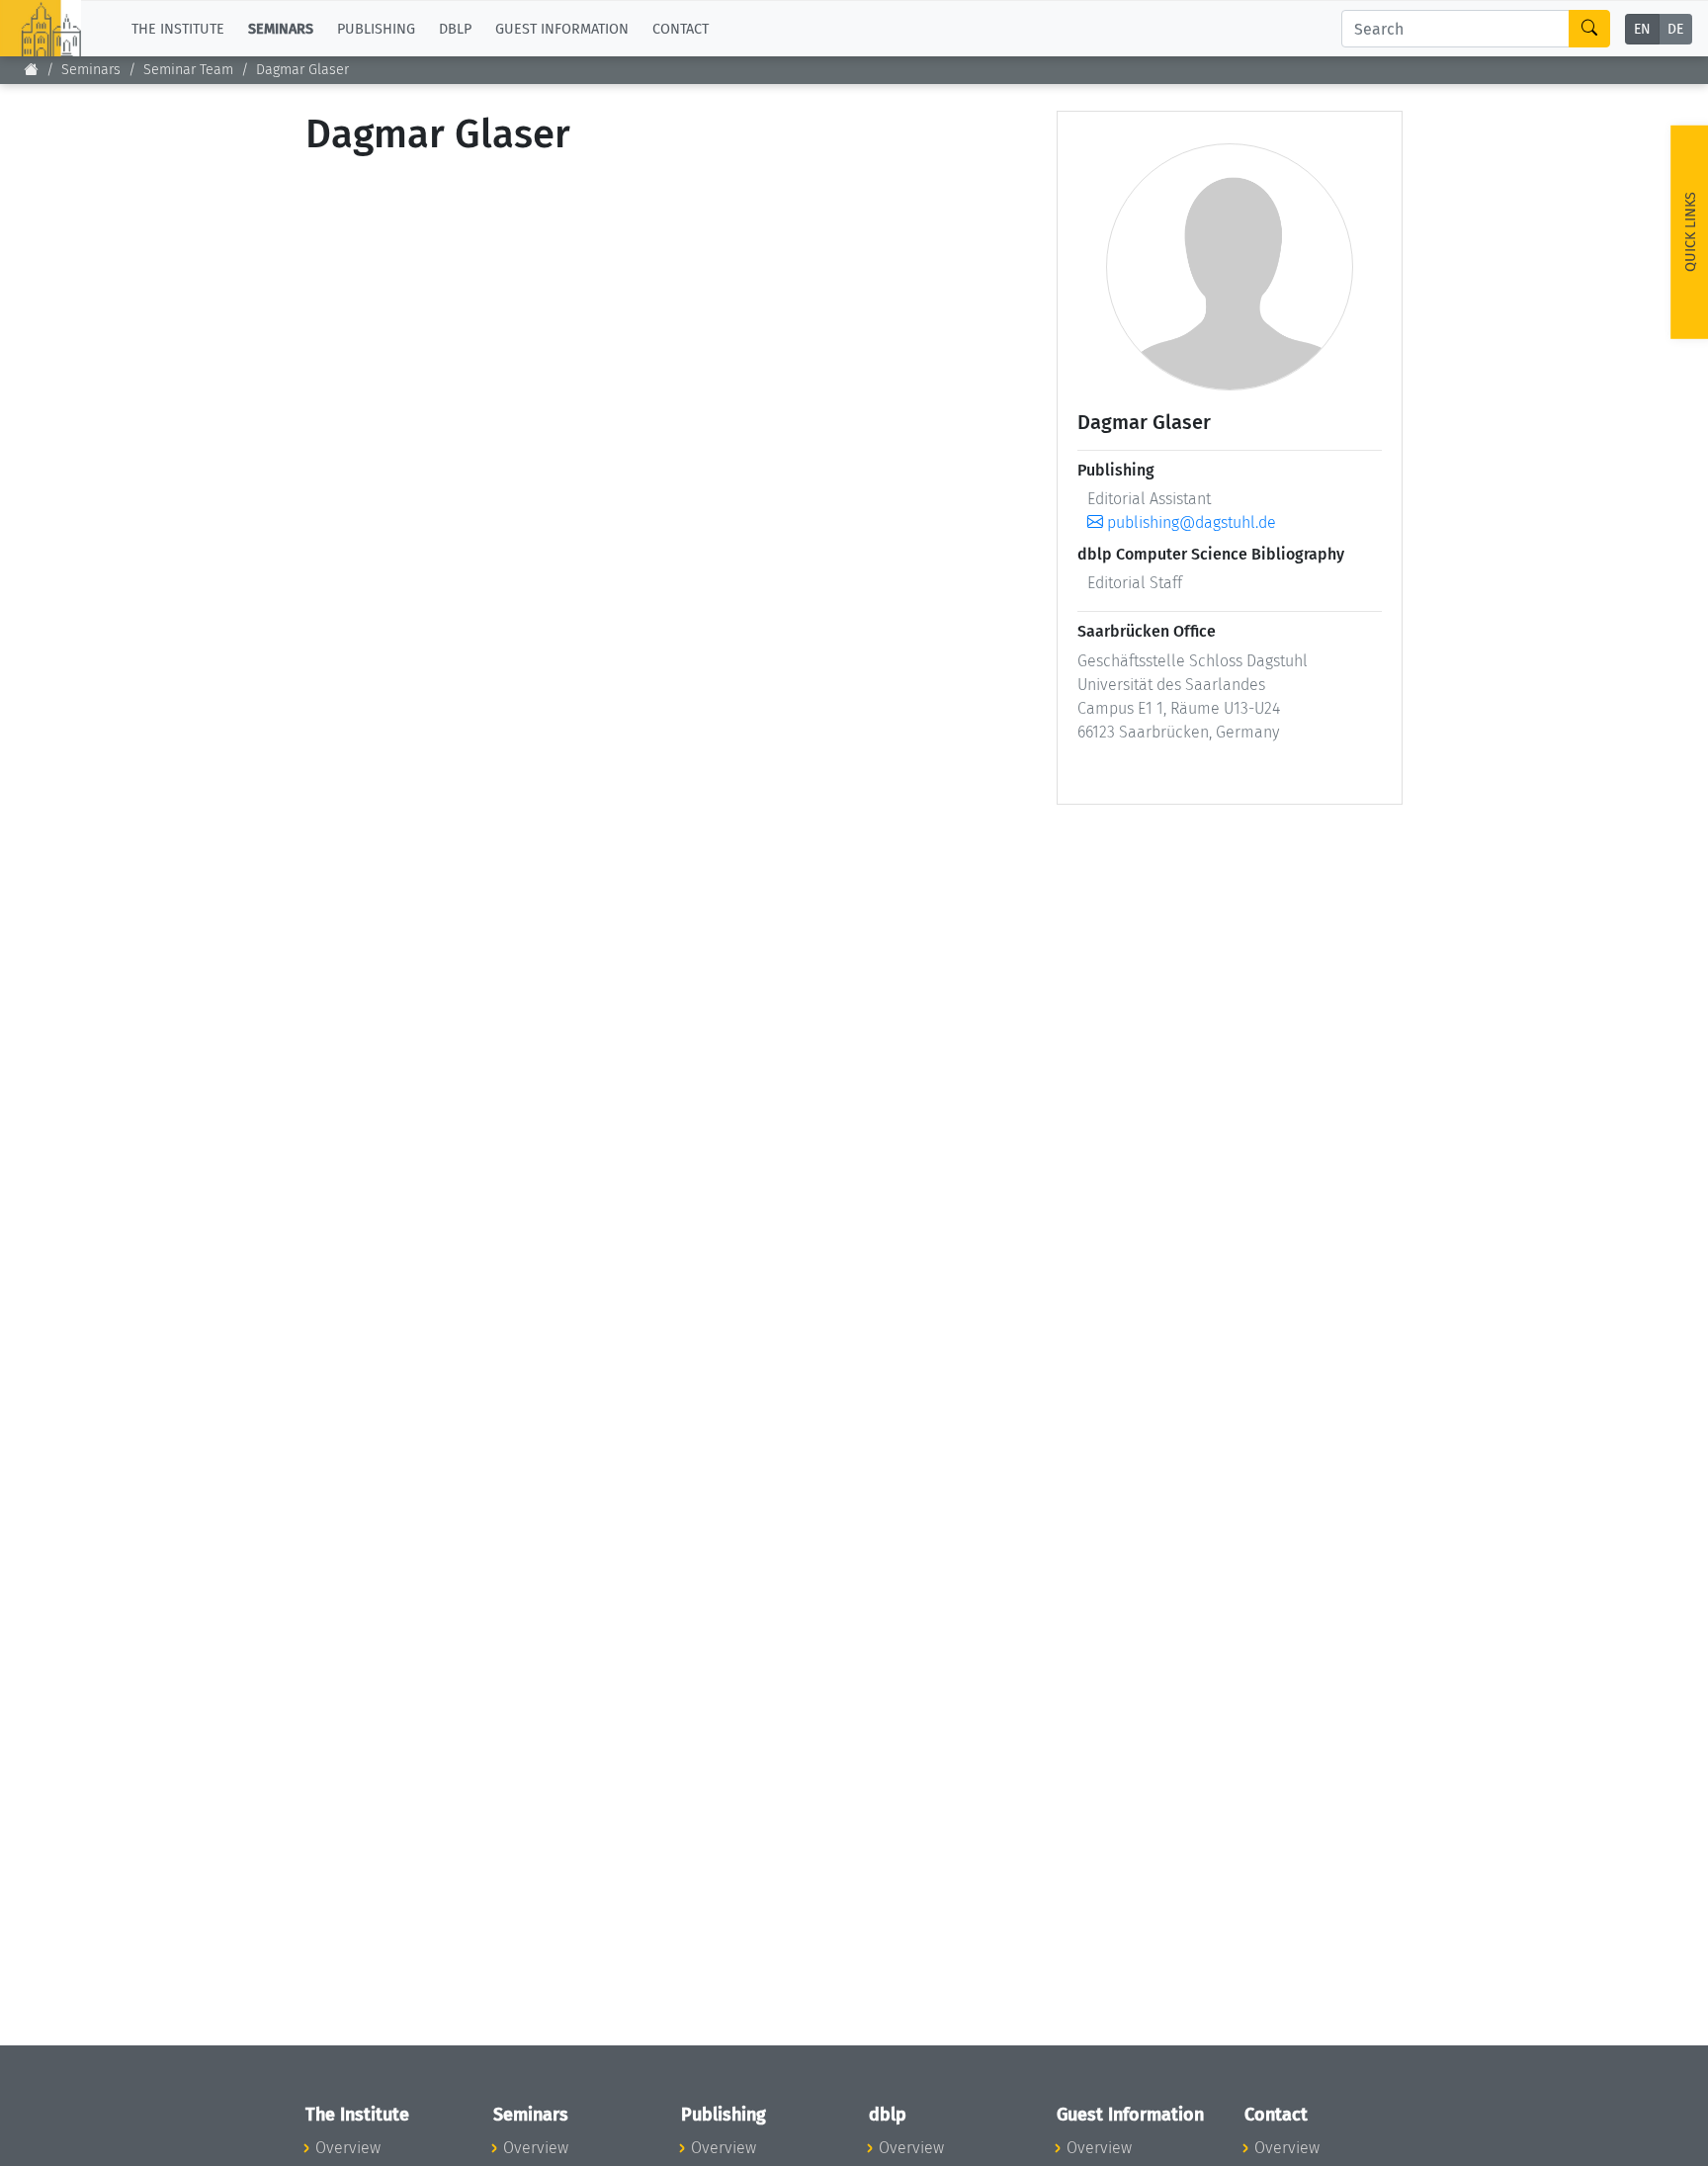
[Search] (1589, 29)
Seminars (91, 70)
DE (1675, 29)
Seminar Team (188, 70)
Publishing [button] (376, 28)
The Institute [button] (178, 28)
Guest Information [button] (562, 28)
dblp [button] (455, 28)
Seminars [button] (281, 28)
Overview (348, 2148)
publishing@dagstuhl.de (1190, 522)
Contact (681, 28)
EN (1642, 29)
